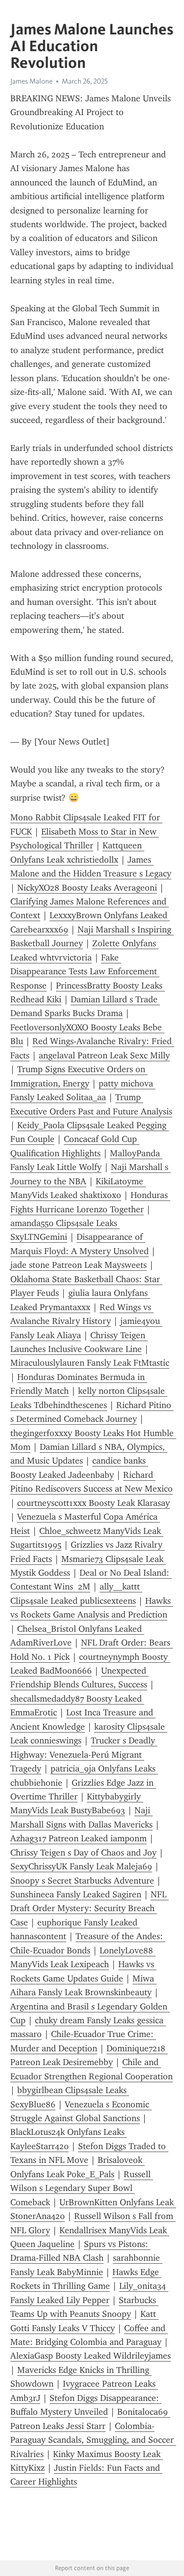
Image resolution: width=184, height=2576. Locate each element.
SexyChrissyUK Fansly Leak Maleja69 (81, 1866)
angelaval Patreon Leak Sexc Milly (104, 1055)
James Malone (31, 81)
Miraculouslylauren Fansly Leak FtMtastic (90, 1363)
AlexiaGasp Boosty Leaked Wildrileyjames (91, 2356)
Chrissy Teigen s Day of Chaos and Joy (83, 1853)
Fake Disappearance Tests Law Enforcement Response (85, 972)
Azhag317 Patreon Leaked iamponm (79, 1838)
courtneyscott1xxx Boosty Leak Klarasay (93, 1503)
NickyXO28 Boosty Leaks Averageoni (87, 888)
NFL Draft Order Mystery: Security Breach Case (90, 1908)
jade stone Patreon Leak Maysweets (79, 1265)
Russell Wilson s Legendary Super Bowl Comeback (82, 2188)
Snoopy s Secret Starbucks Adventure (82, 1881)
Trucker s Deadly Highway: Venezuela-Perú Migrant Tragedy (84, 1754)
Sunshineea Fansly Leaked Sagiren (76, 1894)
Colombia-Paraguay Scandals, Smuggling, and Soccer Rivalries (93, 2440)
